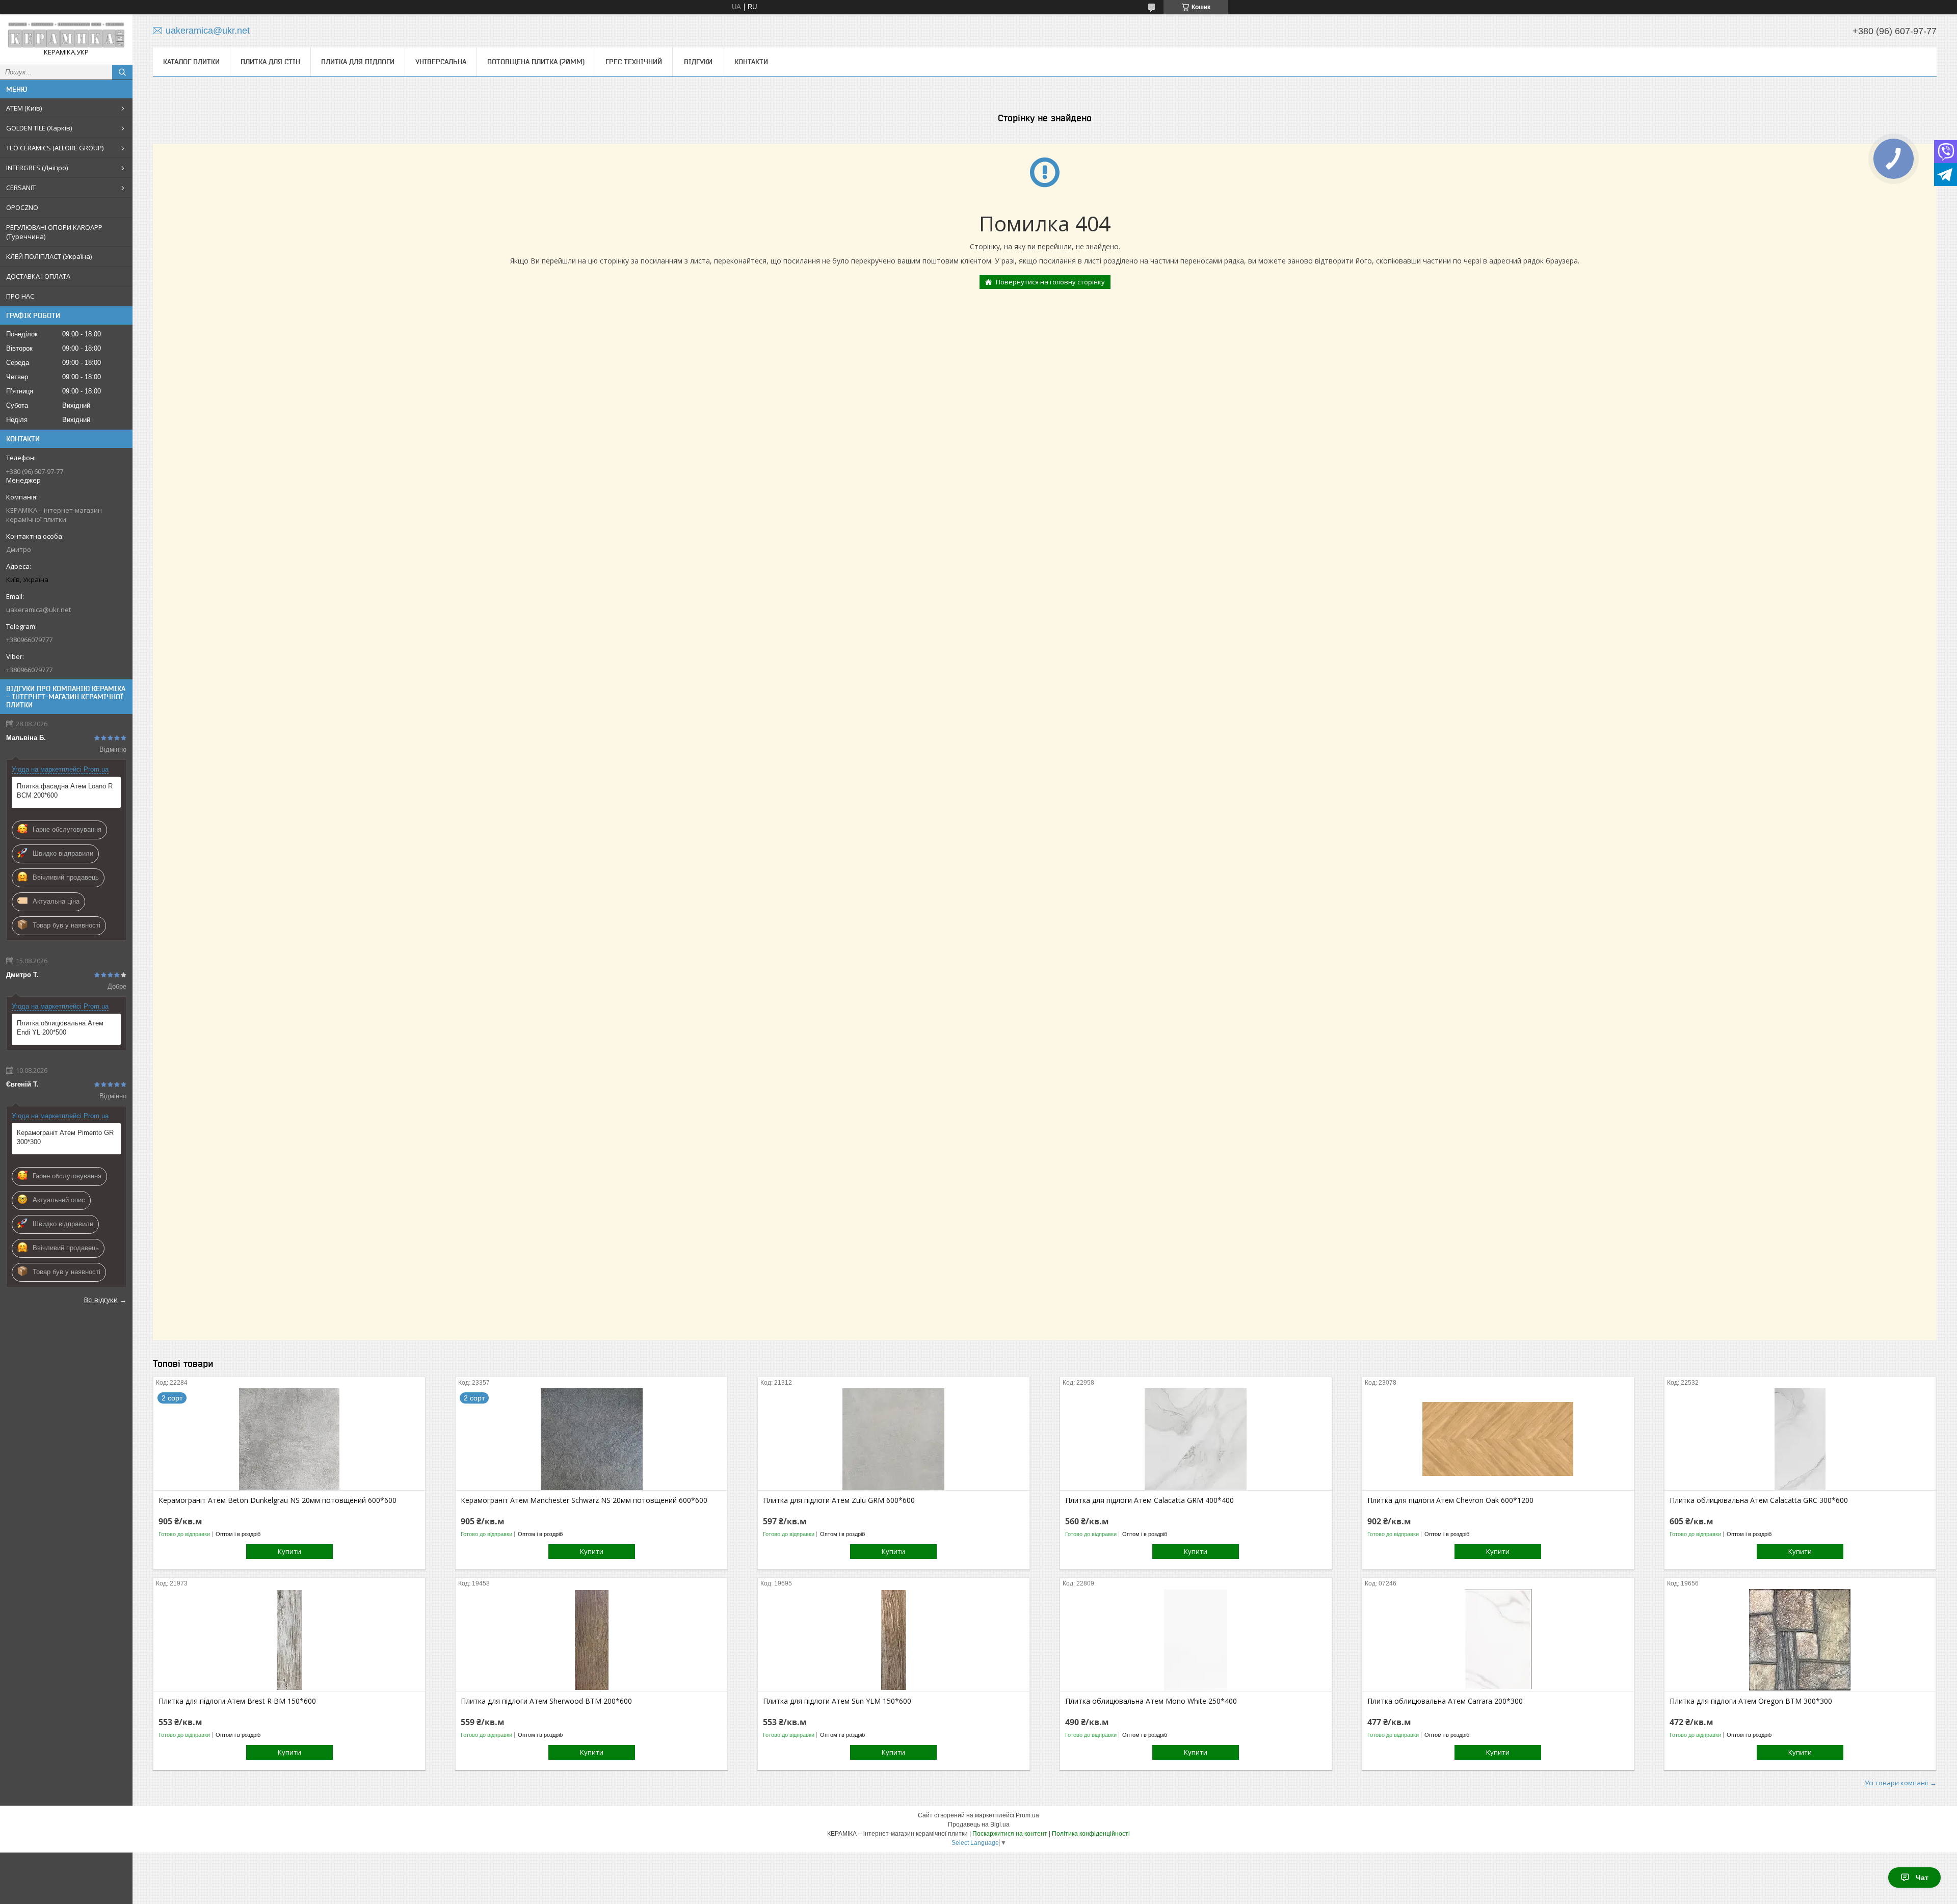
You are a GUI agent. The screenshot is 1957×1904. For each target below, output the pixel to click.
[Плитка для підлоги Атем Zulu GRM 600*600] (894, 1439)
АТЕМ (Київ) (24, 108)
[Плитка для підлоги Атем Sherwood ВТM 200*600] (591, 1640)
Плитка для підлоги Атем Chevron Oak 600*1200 (1450, 1500)
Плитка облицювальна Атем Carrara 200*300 (1445, 1701)
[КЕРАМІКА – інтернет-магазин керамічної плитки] (66, 35)
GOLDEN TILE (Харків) (39, 128)
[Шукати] (122, 72)
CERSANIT (21, 188)
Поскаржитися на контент (1010, 1834)
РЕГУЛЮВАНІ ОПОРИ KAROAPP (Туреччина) (54, 232)
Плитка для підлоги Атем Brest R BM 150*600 (237, 1701)
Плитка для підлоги (358, 62)
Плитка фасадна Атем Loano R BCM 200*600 (65, 791)
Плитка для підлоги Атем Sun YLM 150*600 (837, 1701)
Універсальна (441, 62)
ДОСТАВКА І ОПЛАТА (38, 276)
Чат (1922, 1877)
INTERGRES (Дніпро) (37, 168)
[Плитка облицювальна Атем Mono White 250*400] (1196, 1640)
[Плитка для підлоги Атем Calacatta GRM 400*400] (1196, 1439)
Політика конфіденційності (1091, 1834)
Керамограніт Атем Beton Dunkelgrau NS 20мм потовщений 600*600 (277, 1500)
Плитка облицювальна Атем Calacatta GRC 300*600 (1759, 1500)
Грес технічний (634, 62)
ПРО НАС (20, 296)
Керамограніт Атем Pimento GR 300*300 (65, 1137)
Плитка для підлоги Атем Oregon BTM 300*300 (1751, 1701)
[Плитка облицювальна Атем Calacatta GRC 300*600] (1800, 1439)
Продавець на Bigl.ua (979, 1824)
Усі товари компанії (1896, 1783)
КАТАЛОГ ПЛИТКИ (191, 62)
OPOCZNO (22, 207)
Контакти (751, 62)
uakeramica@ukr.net (38, 610)
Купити (289, 1551)
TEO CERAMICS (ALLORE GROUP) (55, 148)
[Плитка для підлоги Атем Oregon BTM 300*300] (1800, 1640)
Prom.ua (1027, 1815)
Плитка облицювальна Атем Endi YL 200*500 (60, 1028)
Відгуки (698, 62)
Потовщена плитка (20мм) (536, 62)
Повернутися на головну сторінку (1050, 282)
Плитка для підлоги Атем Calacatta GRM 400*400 (1149, 1500)
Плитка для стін (270, 62)
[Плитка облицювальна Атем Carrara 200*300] (1498, 1640)
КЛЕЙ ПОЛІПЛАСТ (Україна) (49, 256)
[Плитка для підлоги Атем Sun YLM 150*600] (894, 1640)
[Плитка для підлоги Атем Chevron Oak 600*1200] (1498, 1439)
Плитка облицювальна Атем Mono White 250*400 (1151, 1701)
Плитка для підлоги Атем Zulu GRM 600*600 (839, 1500)
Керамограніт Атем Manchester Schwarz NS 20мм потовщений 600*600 (584, 1500)
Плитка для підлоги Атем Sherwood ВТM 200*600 (546, 1701)
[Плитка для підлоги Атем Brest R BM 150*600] (289, 1640)
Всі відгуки (101, 1300)
